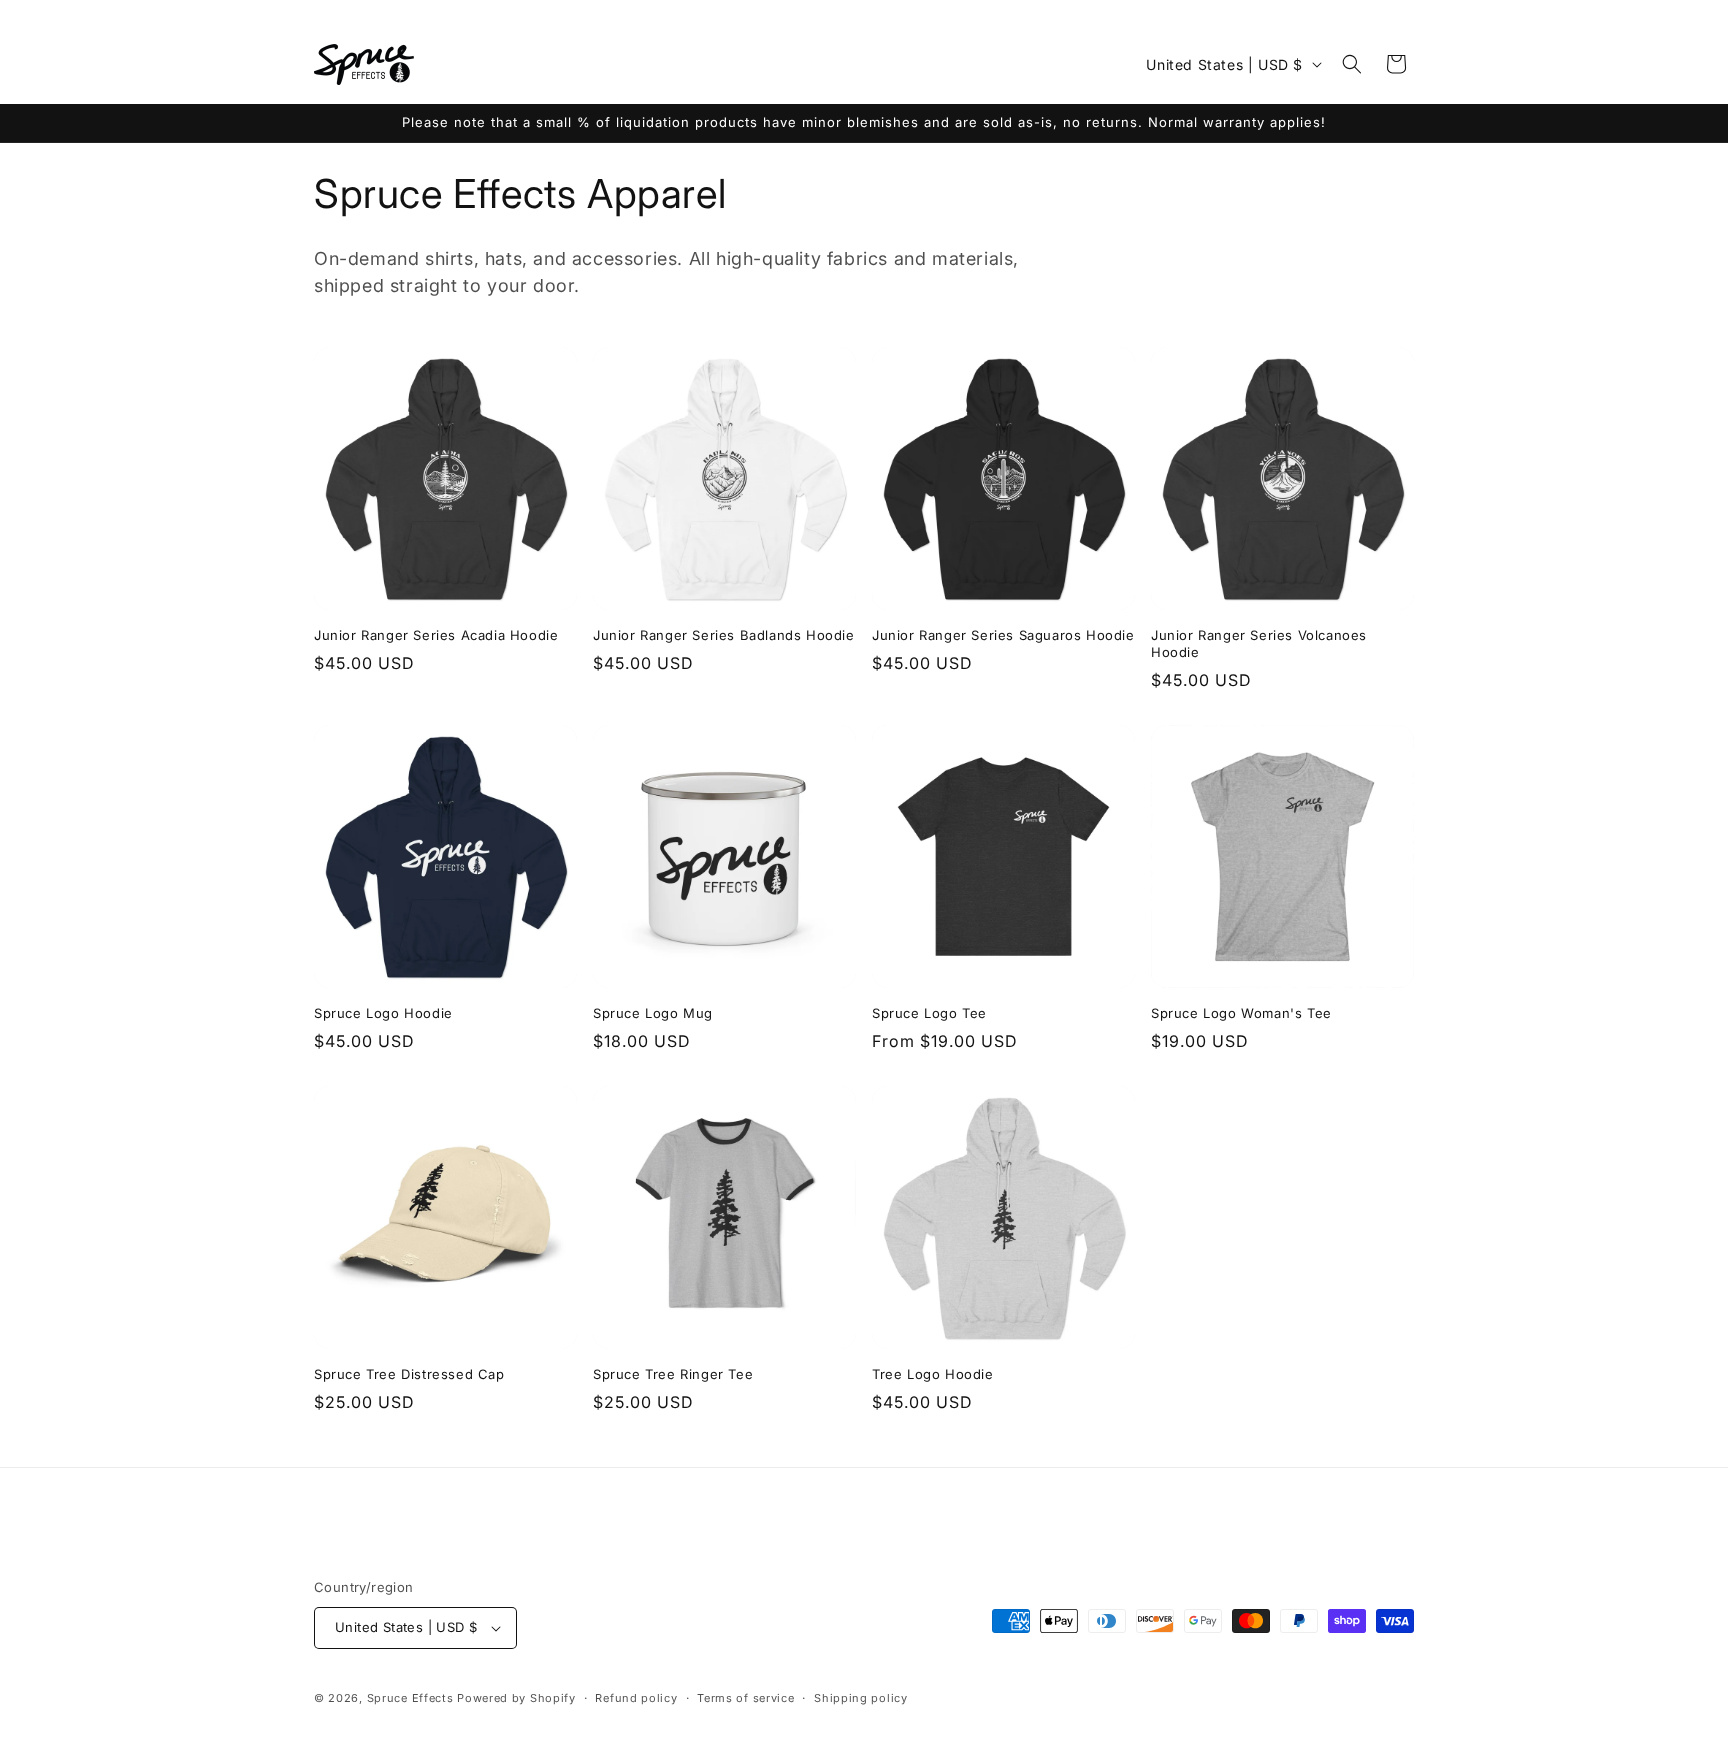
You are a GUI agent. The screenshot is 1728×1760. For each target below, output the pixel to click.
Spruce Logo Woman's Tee (1241, 1013)
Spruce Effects (410, 1698)
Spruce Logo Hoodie (383, 1013)
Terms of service (745, 1698)
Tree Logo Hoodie (933, 1374)
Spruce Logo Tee (929, 1013)
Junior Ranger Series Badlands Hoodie (724, 635)
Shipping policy (861, 1698)
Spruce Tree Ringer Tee (673, 1374)
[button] (1352, 64)
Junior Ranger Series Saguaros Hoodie (1003, 635)
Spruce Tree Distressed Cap (409, 1374)
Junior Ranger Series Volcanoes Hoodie (1259, 643)
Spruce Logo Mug (653, 1013)
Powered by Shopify (516, 1698)
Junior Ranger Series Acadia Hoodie (436, 635)
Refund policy (636, 1698)
